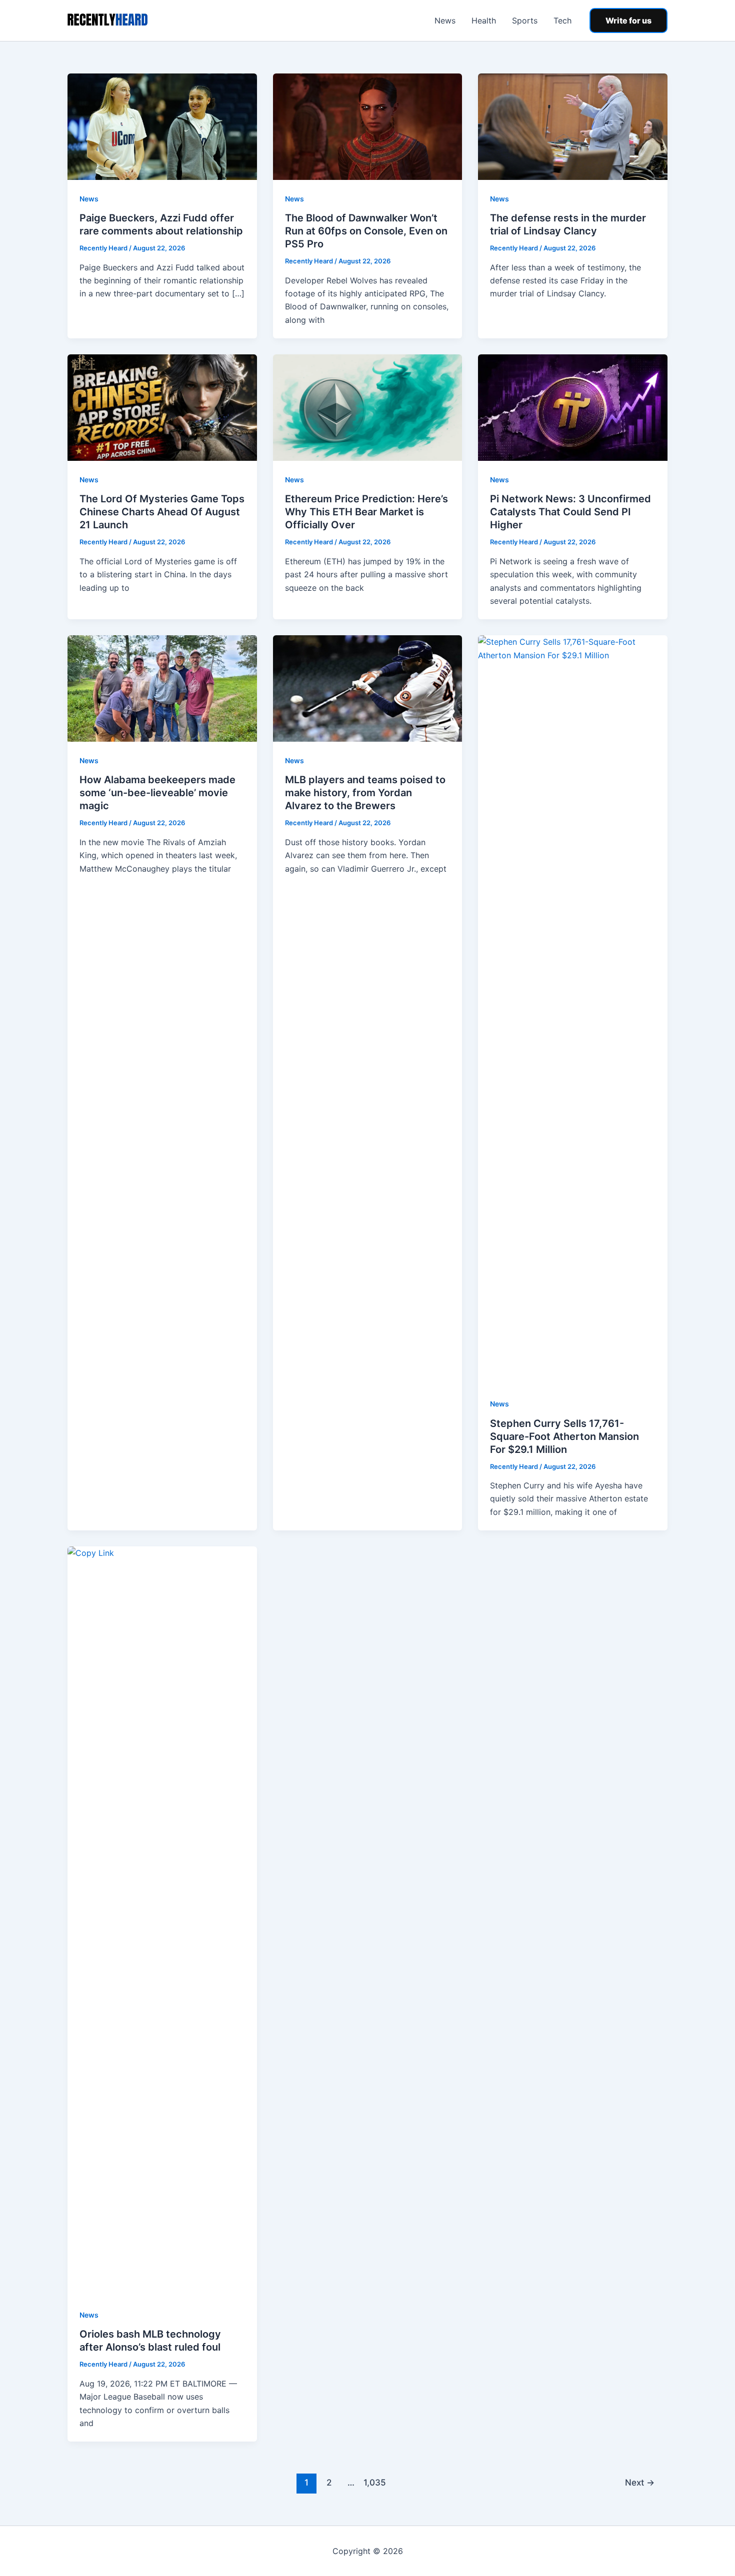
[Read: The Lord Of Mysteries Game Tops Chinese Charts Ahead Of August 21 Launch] (162, 407)
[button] (628, 20)
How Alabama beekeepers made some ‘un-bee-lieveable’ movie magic (157, 793)
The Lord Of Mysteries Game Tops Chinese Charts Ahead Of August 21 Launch (162, 512)
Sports (525, 20)
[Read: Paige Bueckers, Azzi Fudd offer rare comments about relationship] (162, 126)
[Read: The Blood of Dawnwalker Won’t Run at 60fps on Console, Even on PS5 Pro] (368, 126)
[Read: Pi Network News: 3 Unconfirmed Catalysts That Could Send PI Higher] (573, 407)
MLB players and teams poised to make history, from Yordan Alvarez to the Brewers (365, 793)
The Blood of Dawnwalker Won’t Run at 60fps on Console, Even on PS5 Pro (366, 231)
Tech (562, 20)
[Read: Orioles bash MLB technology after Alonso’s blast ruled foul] (162, 1920)
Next (640, 2482)
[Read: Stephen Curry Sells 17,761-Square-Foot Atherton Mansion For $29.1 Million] (573, 1010)
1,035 (373, 2482)
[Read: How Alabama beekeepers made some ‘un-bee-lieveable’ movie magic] (162, 688)
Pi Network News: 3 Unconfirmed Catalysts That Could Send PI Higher (570, 512)
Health (484, 20)
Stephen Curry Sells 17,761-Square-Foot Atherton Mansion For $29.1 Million (564, 1436)
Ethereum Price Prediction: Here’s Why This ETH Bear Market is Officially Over (366, 512)
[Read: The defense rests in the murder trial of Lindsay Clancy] (573, 126)
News (445, 20)
